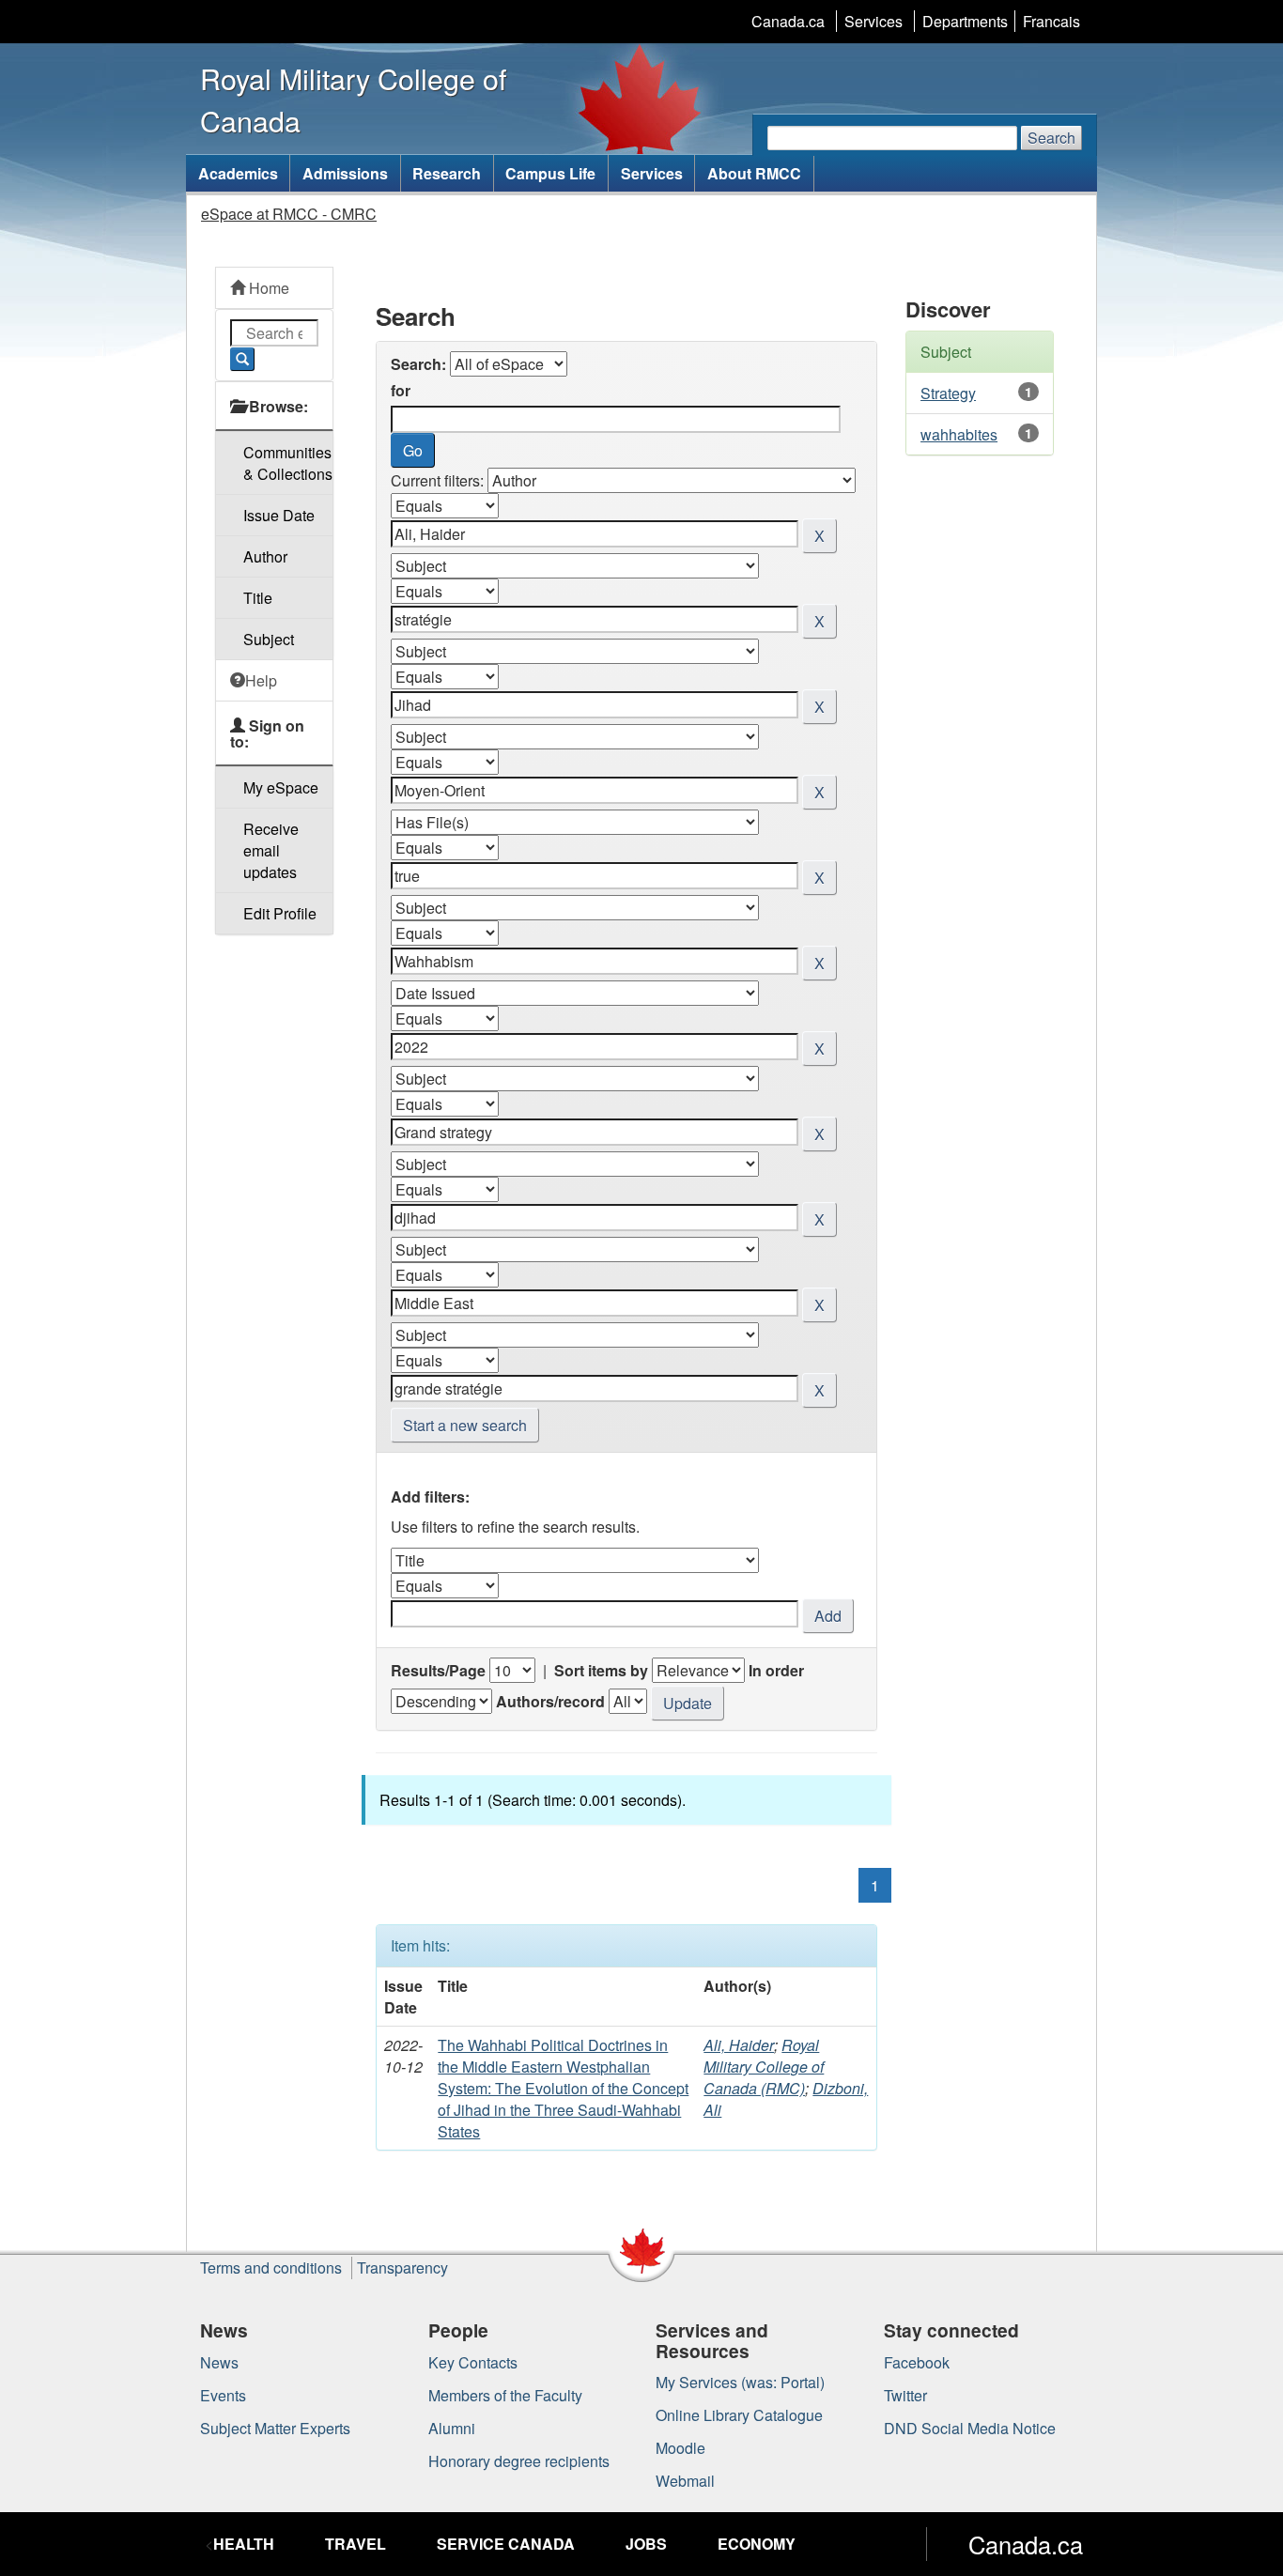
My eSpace (281, 787)
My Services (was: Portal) (740, 2382)
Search (1051, 138)
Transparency (402, 2267)
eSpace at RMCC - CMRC (289, 214)
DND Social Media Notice (970, 2428)
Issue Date (279, 515)
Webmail (685, 2481)
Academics (238, 173)
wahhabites (959, 434)
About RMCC (754, 173)
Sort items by (601, 1670)
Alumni (452, 2428)
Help (261, 680)
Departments (965, 21)
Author (265, 556)
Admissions (345, 173)
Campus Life (550, 173)
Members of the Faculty (505, 2395)
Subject (269, 639)
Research (447, 173)
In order (776, 1670)
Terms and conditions (271, 2267)
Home (267, 288)
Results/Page (438, 1670)
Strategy (948, 393)
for (401, 390)
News (219, 2362)
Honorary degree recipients (519, 2461)
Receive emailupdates (271, 850)
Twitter (905, 2395)
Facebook (917, 2362)
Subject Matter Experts (275, 2428)
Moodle (680, 2448)
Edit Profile (280, 913)
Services (873, 21)
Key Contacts (473, 2362)
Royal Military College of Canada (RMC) (764, 2067)
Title (258, 598)
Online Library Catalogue (739, 2415)
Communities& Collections (288, 463)
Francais (1051, 21)
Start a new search (465, 1425)
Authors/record (550, 1701)
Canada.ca (788, 21)
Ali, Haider (739, 2045)
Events (223, 2395)
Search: (418, 364)
